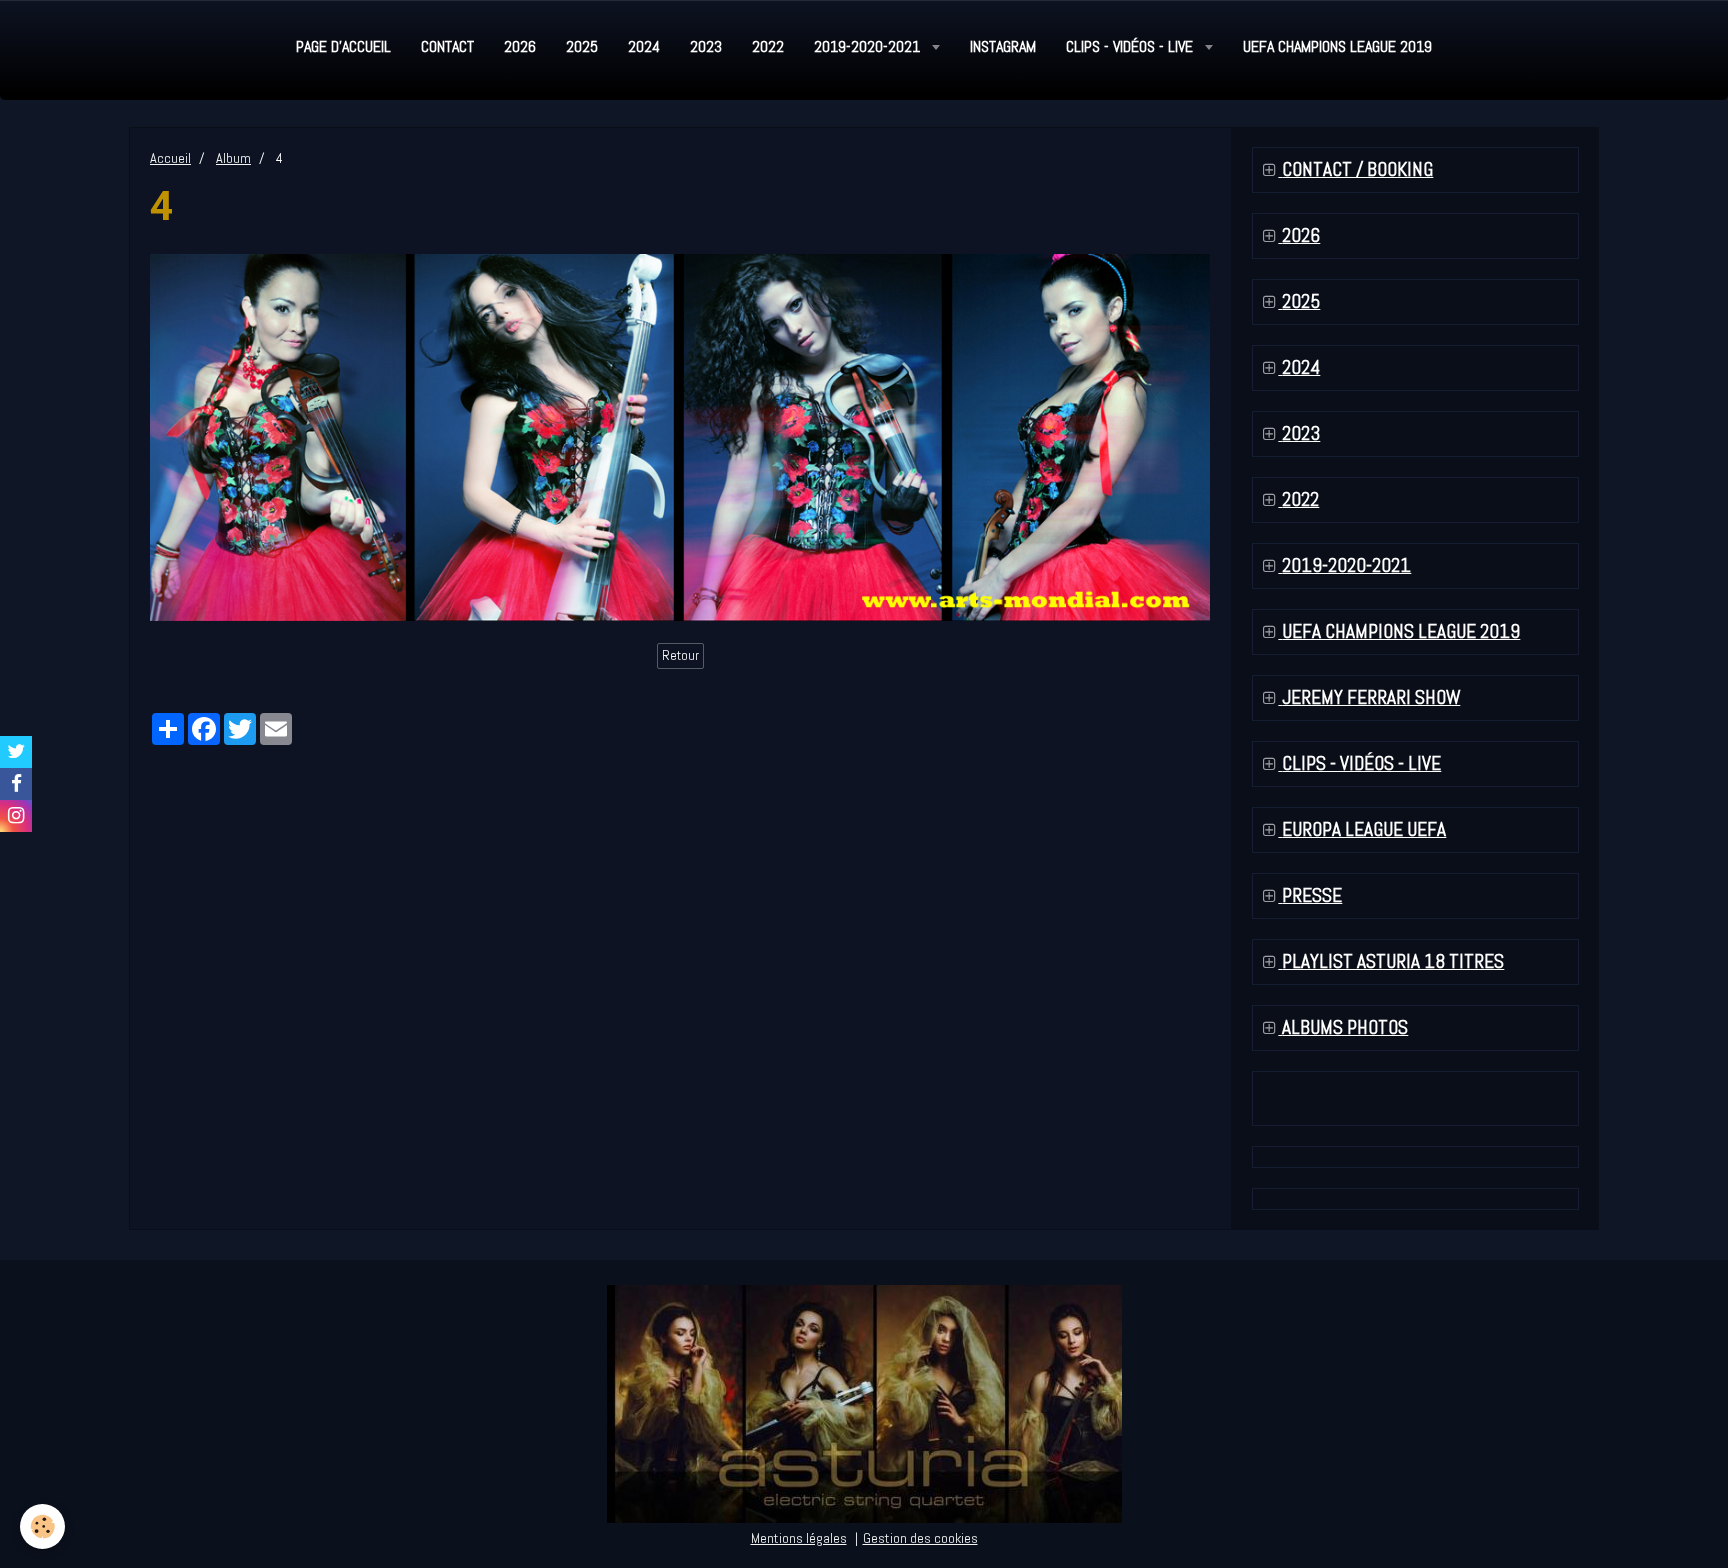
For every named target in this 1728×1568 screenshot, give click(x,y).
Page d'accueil (343, 46)
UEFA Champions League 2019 (1337, 46)
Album (233, 158)
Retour (680, 655)
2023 (706, 46)
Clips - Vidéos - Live (1131, 46)
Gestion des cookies (920, 1538)
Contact (447, 46)
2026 (520, 46)
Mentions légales (799, 1538)
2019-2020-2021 (869, 46)
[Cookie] (42, 1526)
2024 (644, 46)
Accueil (170, 158)
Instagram (1003, 46)
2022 (768, 46)
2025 (582, 46)
